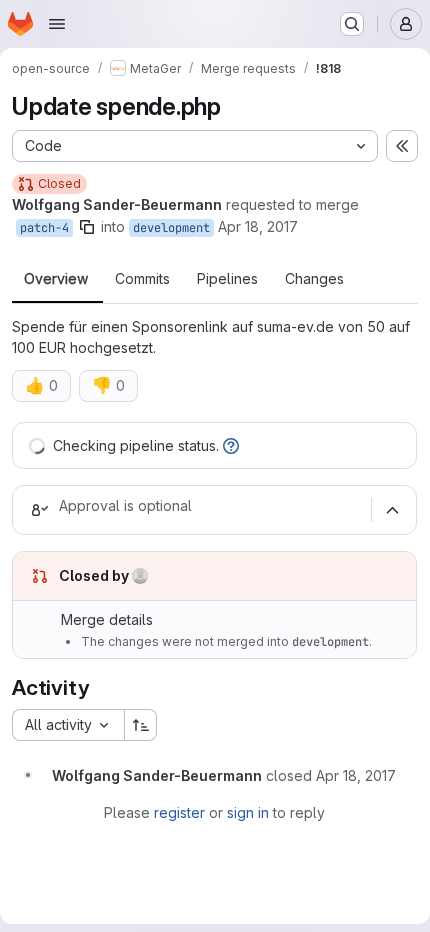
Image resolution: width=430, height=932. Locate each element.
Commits (142, 279)
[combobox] (68, 725)
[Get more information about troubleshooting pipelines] (231, 445)
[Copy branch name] (87, 227)
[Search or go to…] (352, 24)
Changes (314, 279)
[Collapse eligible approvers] (392, 510)
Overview (56, 279)
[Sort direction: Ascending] (141, 725)
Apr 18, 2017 (258, 226)
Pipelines (227, 279)
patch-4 (44, 228)
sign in (248, 812)
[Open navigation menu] (57, 24)
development (171, 228)
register (179, 812)
